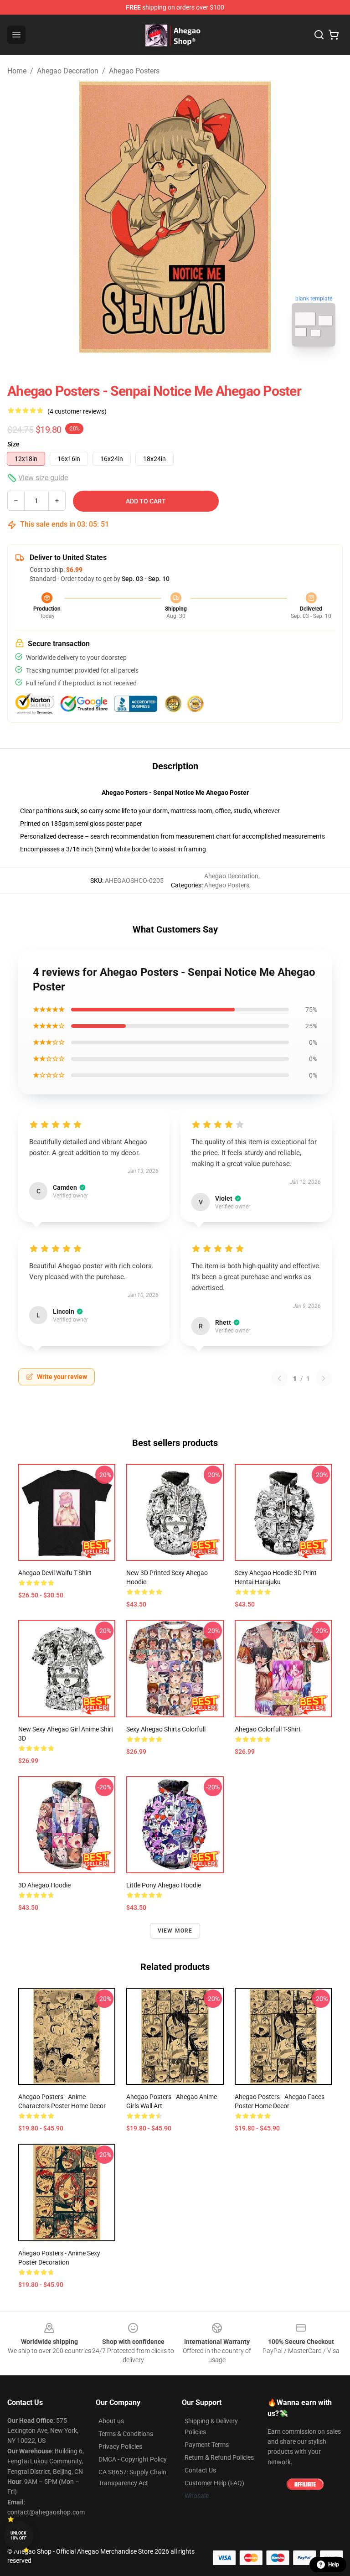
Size (13, 444)
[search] (319, 35)
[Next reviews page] (324, 1379)
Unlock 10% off (18, 2536)
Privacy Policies (120, 2446)
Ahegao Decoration (68, 71)
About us (111, 2421)
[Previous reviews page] (279, 1379)
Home (17, 71)
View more (175, 1931)
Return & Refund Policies (219, 2457)
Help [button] (334, 2565)
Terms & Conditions (126, 2434)
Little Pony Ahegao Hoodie (164, 1885)
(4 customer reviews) (77, 411)
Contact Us (200, 2470)
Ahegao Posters (134, 71)
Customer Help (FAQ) (214, 2483)
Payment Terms (207, 2445)
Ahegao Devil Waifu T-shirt (55, 1573)
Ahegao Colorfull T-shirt (268, 1729)
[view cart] (334, 35)
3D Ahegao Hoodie (44, 1885)
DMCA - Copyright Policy (133, 2459)
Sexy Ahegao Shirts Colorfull (166, 1729)
